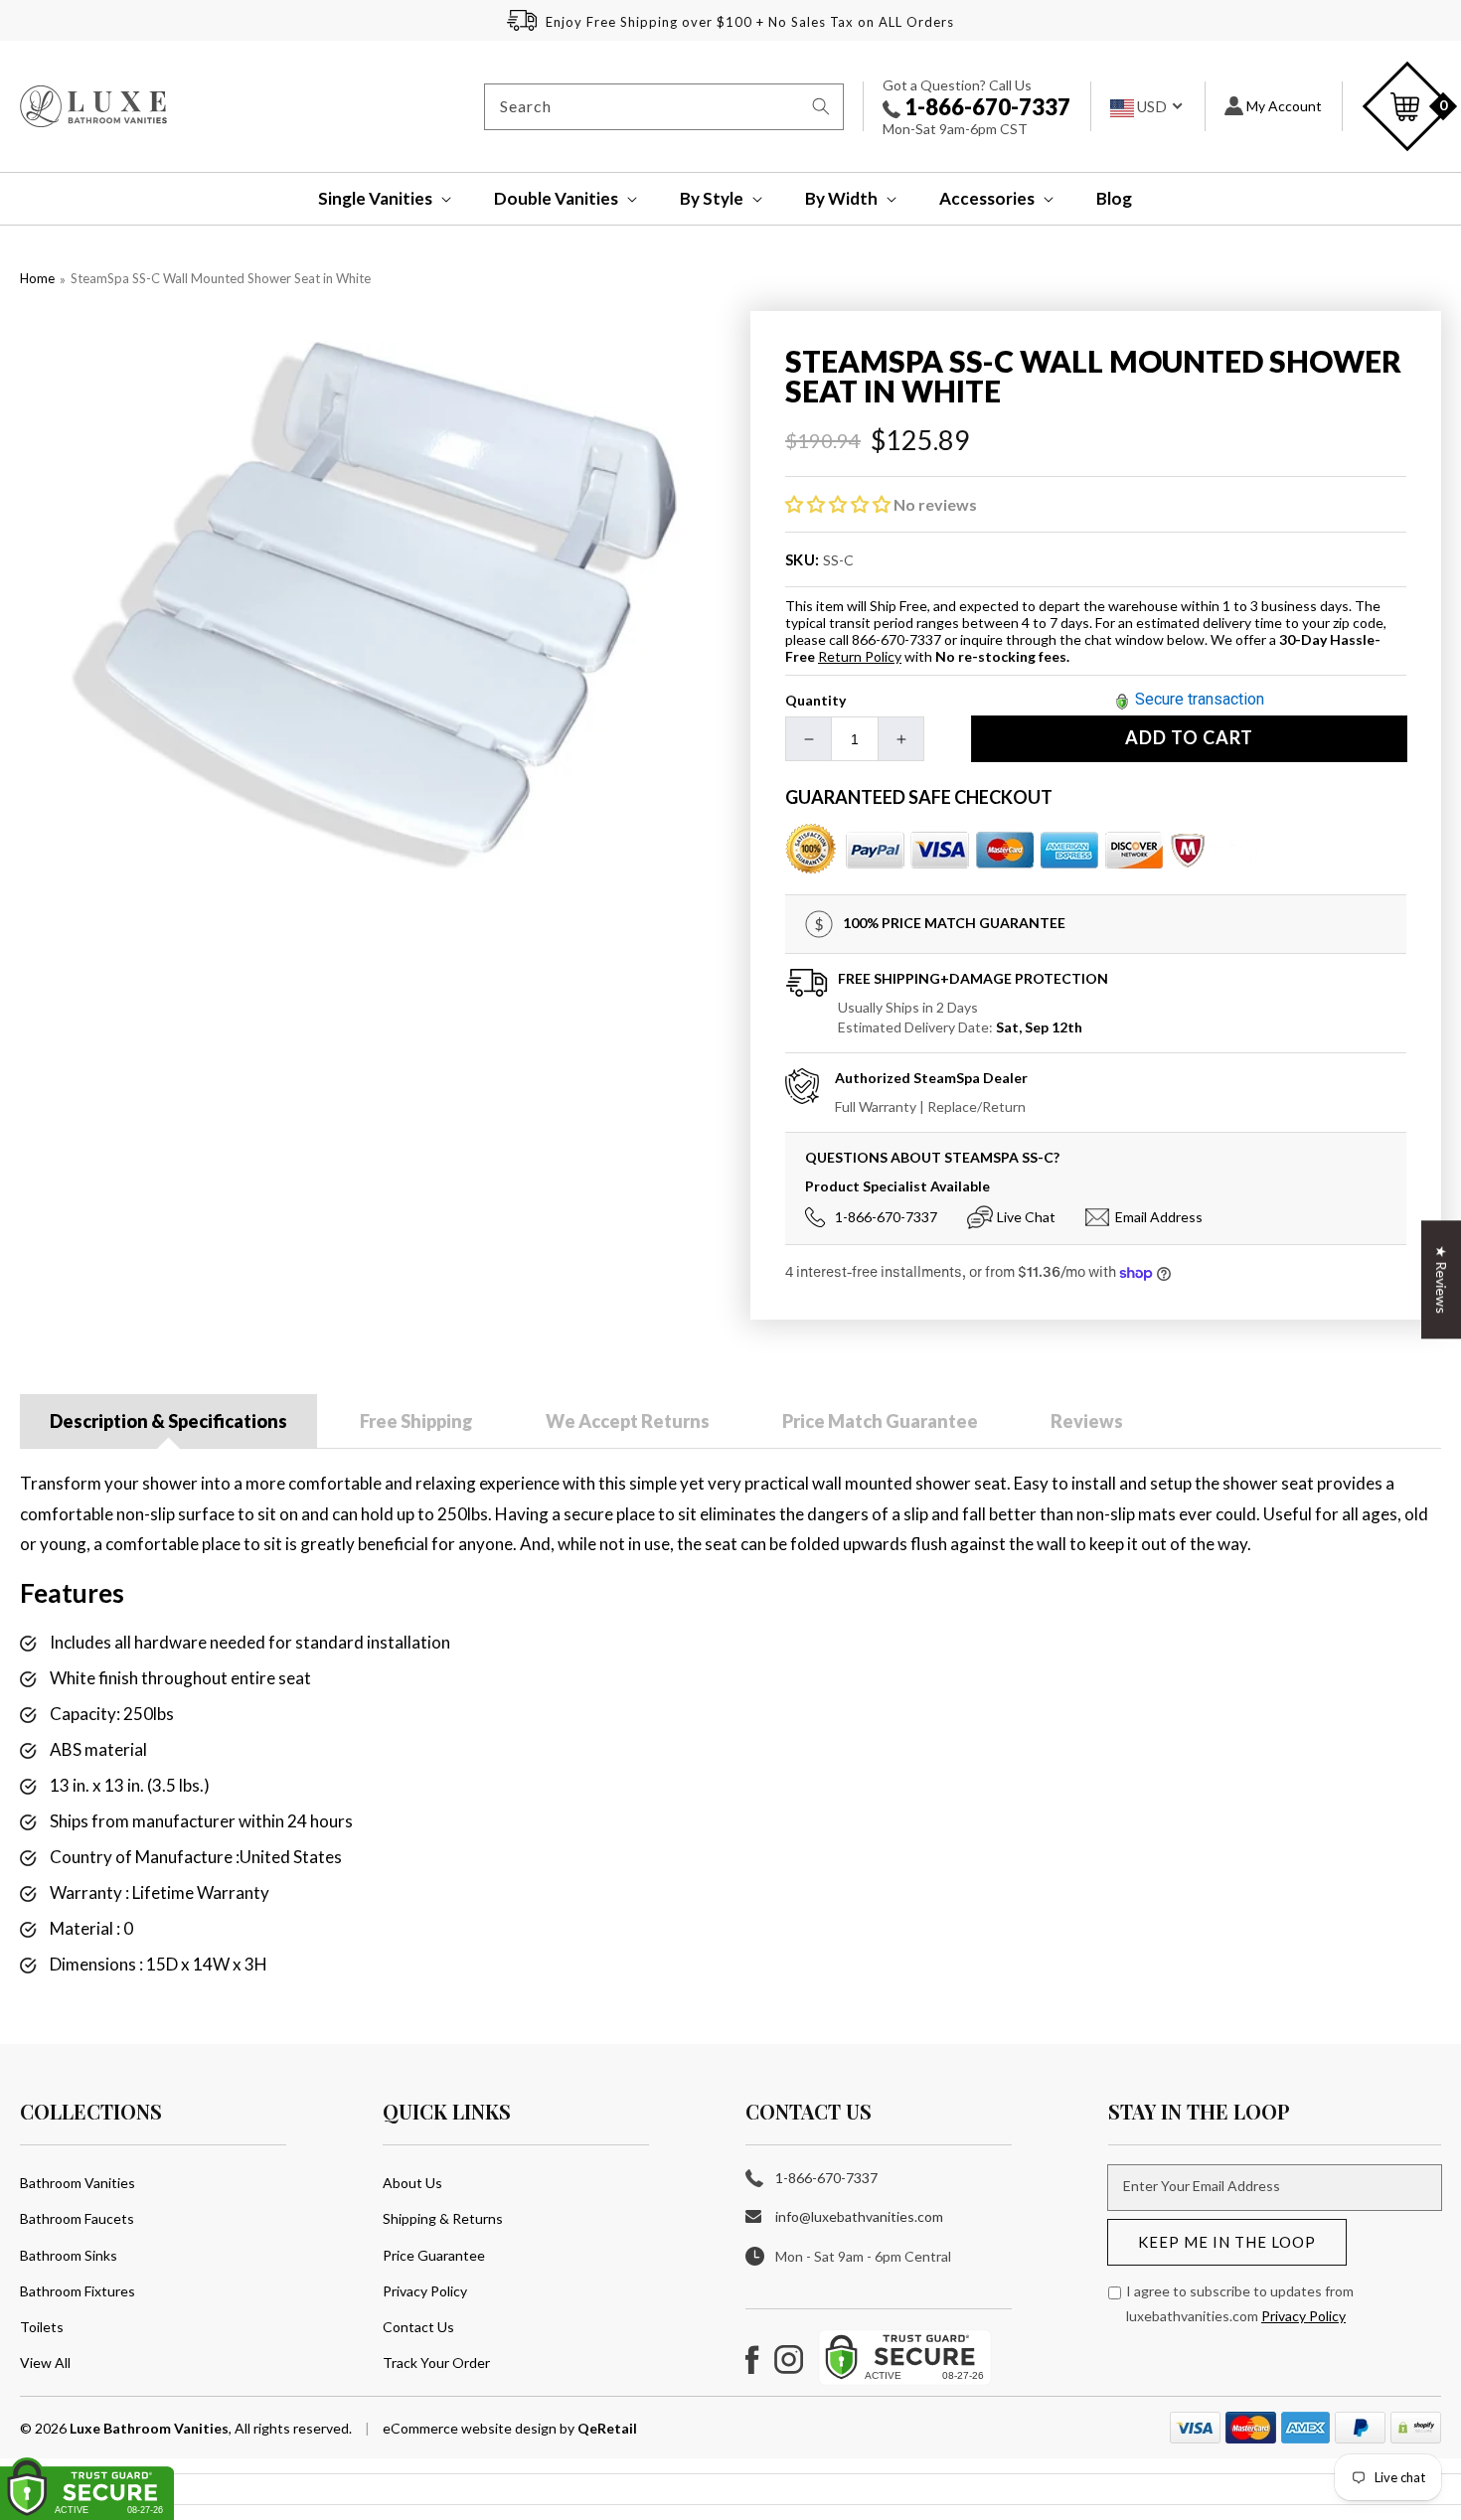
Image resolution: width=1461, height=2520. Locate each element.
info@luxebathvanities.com (859, 2216)
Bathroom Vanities (78, 2183)
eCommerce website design (471, 2428)
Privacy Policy (425, 2291)
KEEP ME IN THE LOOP (1227, 2242)
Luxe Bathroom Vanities (149, 2428)
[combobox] (664, 107)
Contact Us (418, 2327)
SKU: (803, 559)
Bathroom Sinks (69, 2255)
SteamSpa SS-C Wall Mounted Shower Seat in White (221, 278)
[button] (371, 199)
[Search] (821, 106)
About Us (412, 2183)
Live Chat (1026, 1217)
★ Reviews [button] (1442, 1279)
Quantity (815, 700)
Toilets (42, 2327)
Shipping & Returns (443, 2218)
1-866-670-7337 (985, 107)
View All (45, 2362)
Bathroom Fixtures (78, 2291)
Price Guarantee (434, 2255)
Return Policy (860, 656)
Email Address (1159, 1217)
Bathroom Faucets (77, 2218)
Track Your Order (436, 2362)
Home (37, 278)
